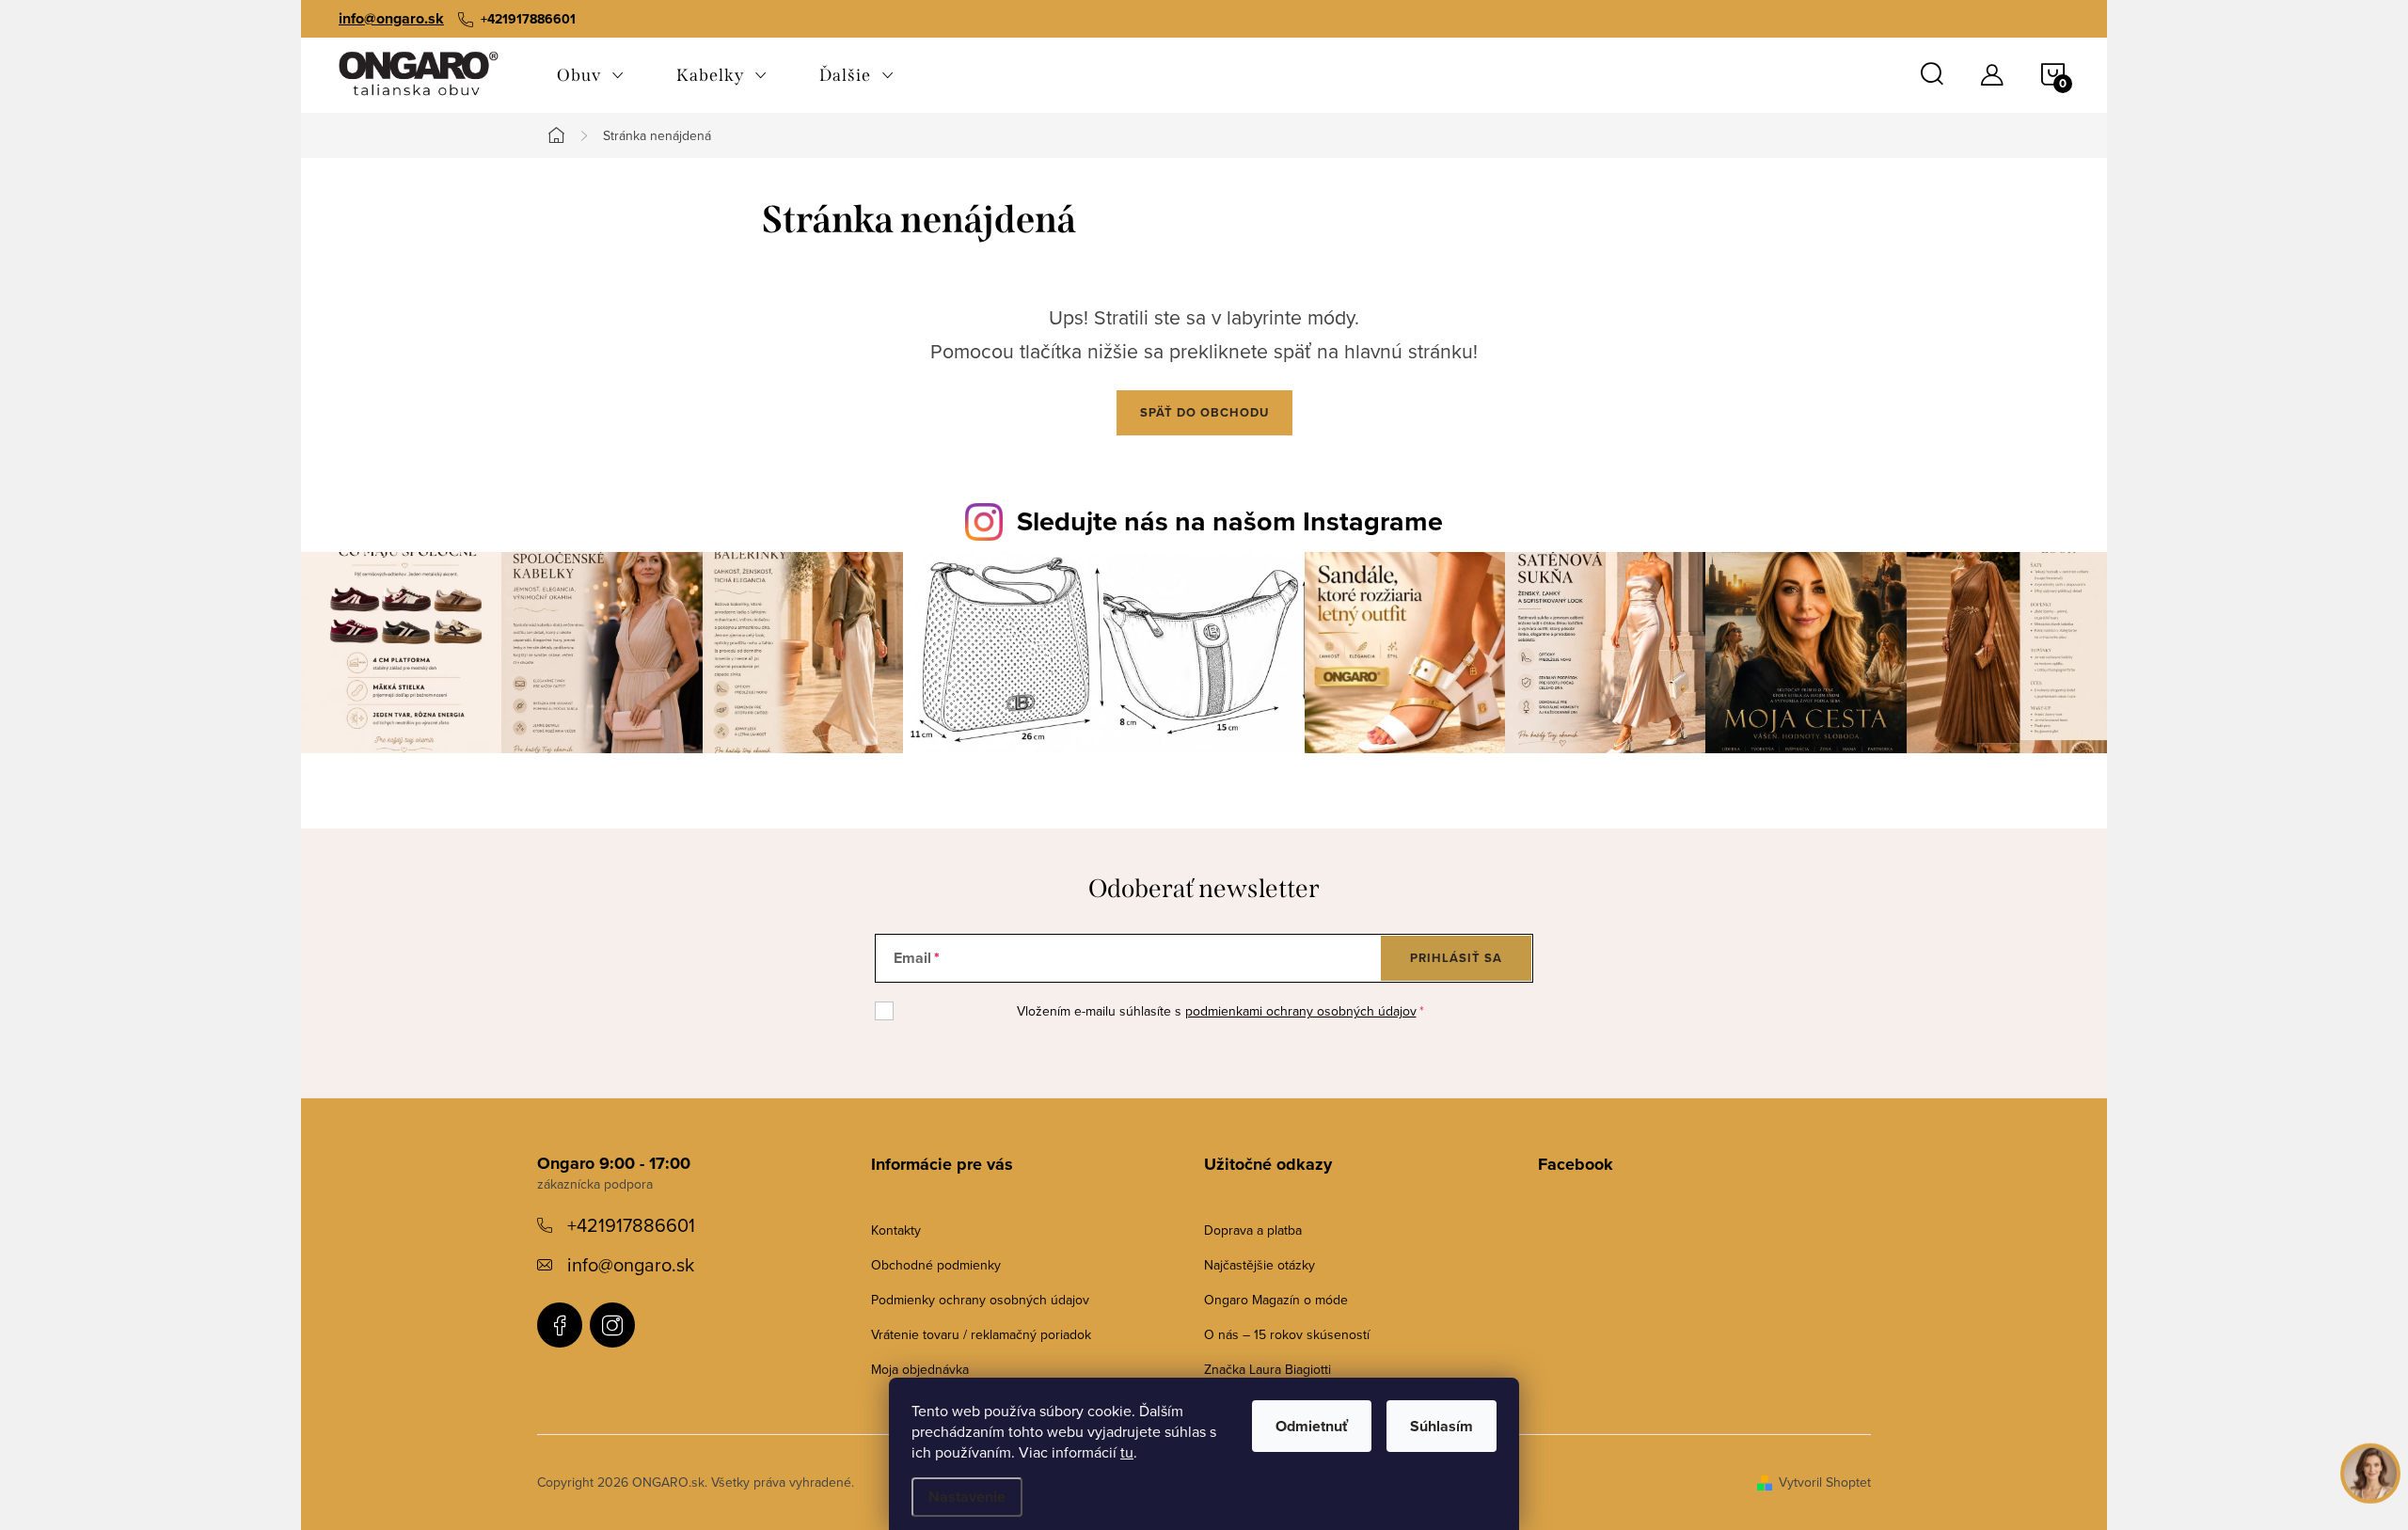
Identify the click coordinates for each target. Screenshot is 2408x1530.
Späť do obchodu (1204, 412)
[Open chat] (2370, 1475)
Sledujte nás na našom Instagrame (1230, 521)
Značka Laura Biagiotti (1267, 1369)
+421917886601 (631, 1225)
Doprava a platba (1253, 1230)
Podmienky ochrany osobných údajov (980, 1300)
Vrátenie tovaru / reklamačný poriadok (981, 1334)
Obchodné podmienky (936, 1265)
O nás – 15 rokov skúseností (1287, 1334)
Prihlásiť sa (1456, 958)
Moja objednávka (920, 1369)
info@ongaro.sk (391, 18)
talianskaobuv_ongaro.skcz (612, 1325)
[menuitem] (590, 75)
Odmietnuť (1312, 1426)
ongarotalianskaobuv (560, 1325)
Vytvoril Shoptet (1825, 1482)
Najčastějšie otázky (1259, 1265)
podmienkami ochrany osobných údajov (1301, 1011)
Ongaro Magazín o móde (1276, 1300)
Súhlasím (1442, 1426)
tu (1127, 1452)
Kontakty (896, 1230)
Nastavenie (967, 1497)
